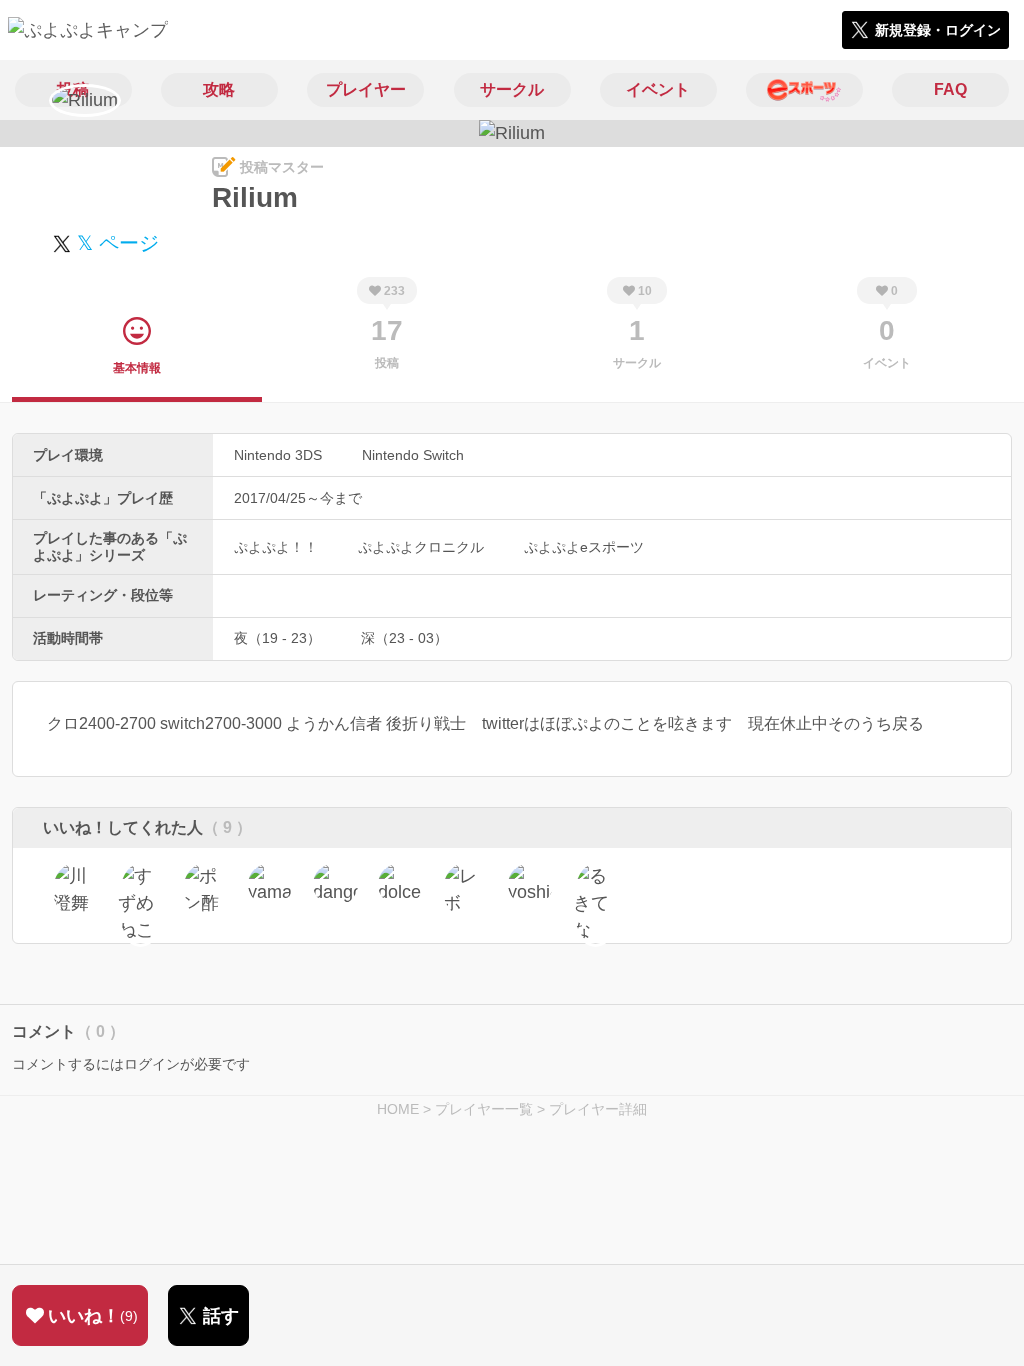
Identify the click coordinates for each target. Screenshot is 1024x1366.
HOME (398, 1109)
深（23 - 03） (404, 638)
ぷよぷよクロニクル (421, 547)
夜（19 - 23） (277, 638)
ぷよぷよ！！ (276, 547)
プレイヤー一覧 (484, 1109)
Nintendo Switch (413, 455)
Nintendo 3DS (278, 455)
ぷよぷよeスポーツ (584, 547)
